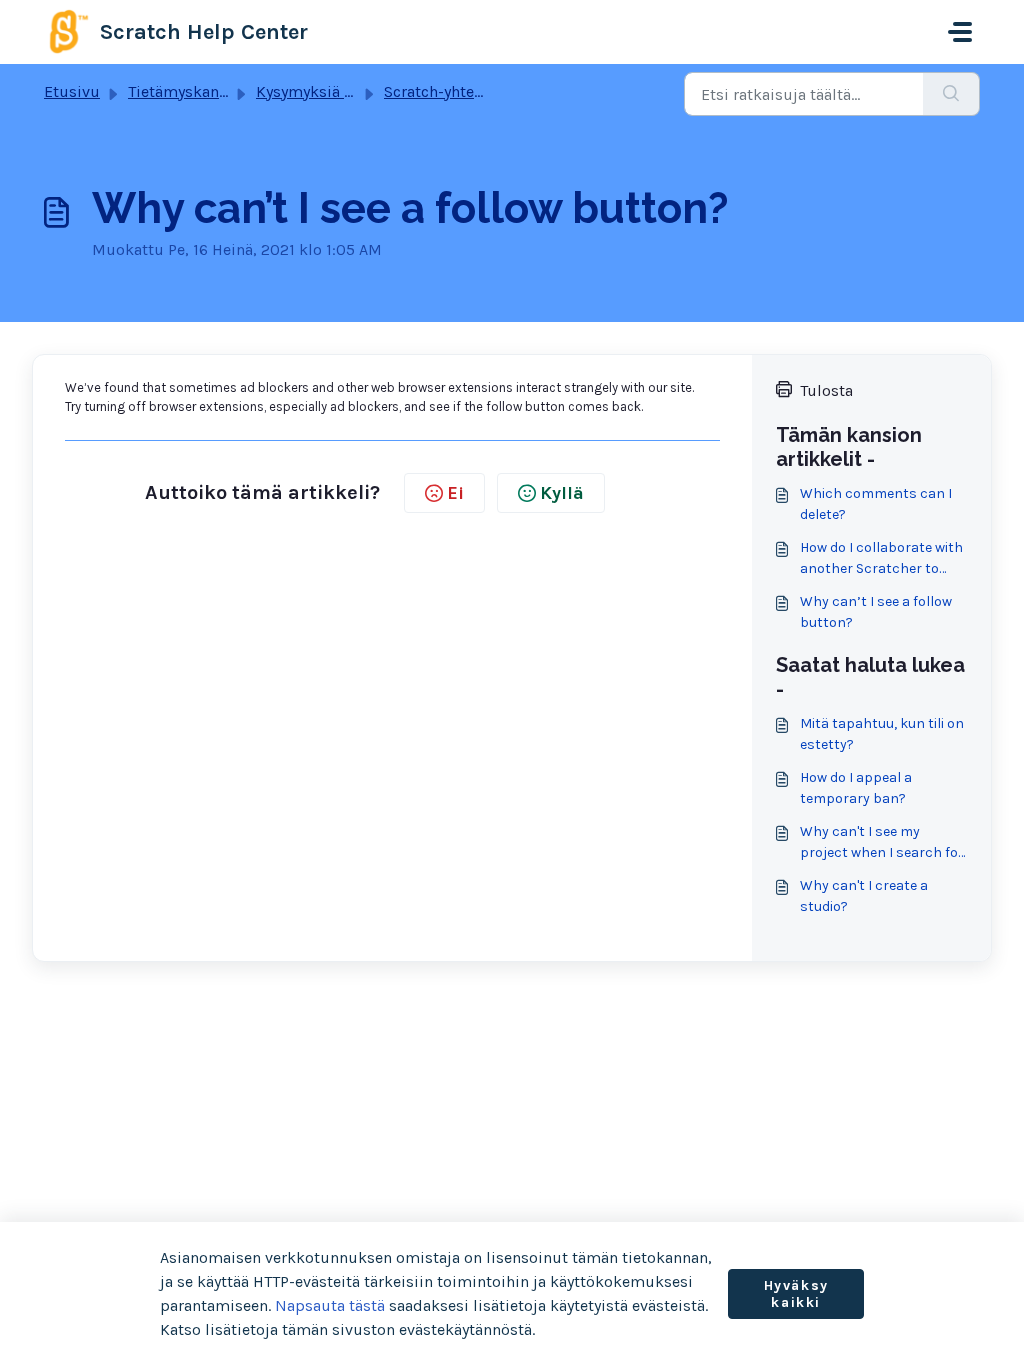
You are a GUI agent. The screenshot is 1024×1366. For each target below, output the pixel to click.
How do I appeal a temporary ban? (856, 788)
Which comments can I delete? (876, 504)
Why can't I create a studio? (864, 896)
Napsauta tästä (330, 1305)
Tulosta (826, 390)
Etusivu (72, 91)
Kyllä (562, 493)
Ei (455, 493)
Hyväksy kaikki (796, 1294)
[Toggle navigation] (960, 32)
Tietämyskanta (180, 91)
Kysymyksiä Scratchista (340, 91)
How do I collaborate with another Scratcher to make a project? (881, 559)
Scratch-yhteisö (440, 91)
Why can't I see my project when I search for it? (882, 843)
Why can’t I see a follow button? (876, 612)
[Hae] (951, 94)
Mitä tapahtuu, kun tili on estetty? (882, 734)
